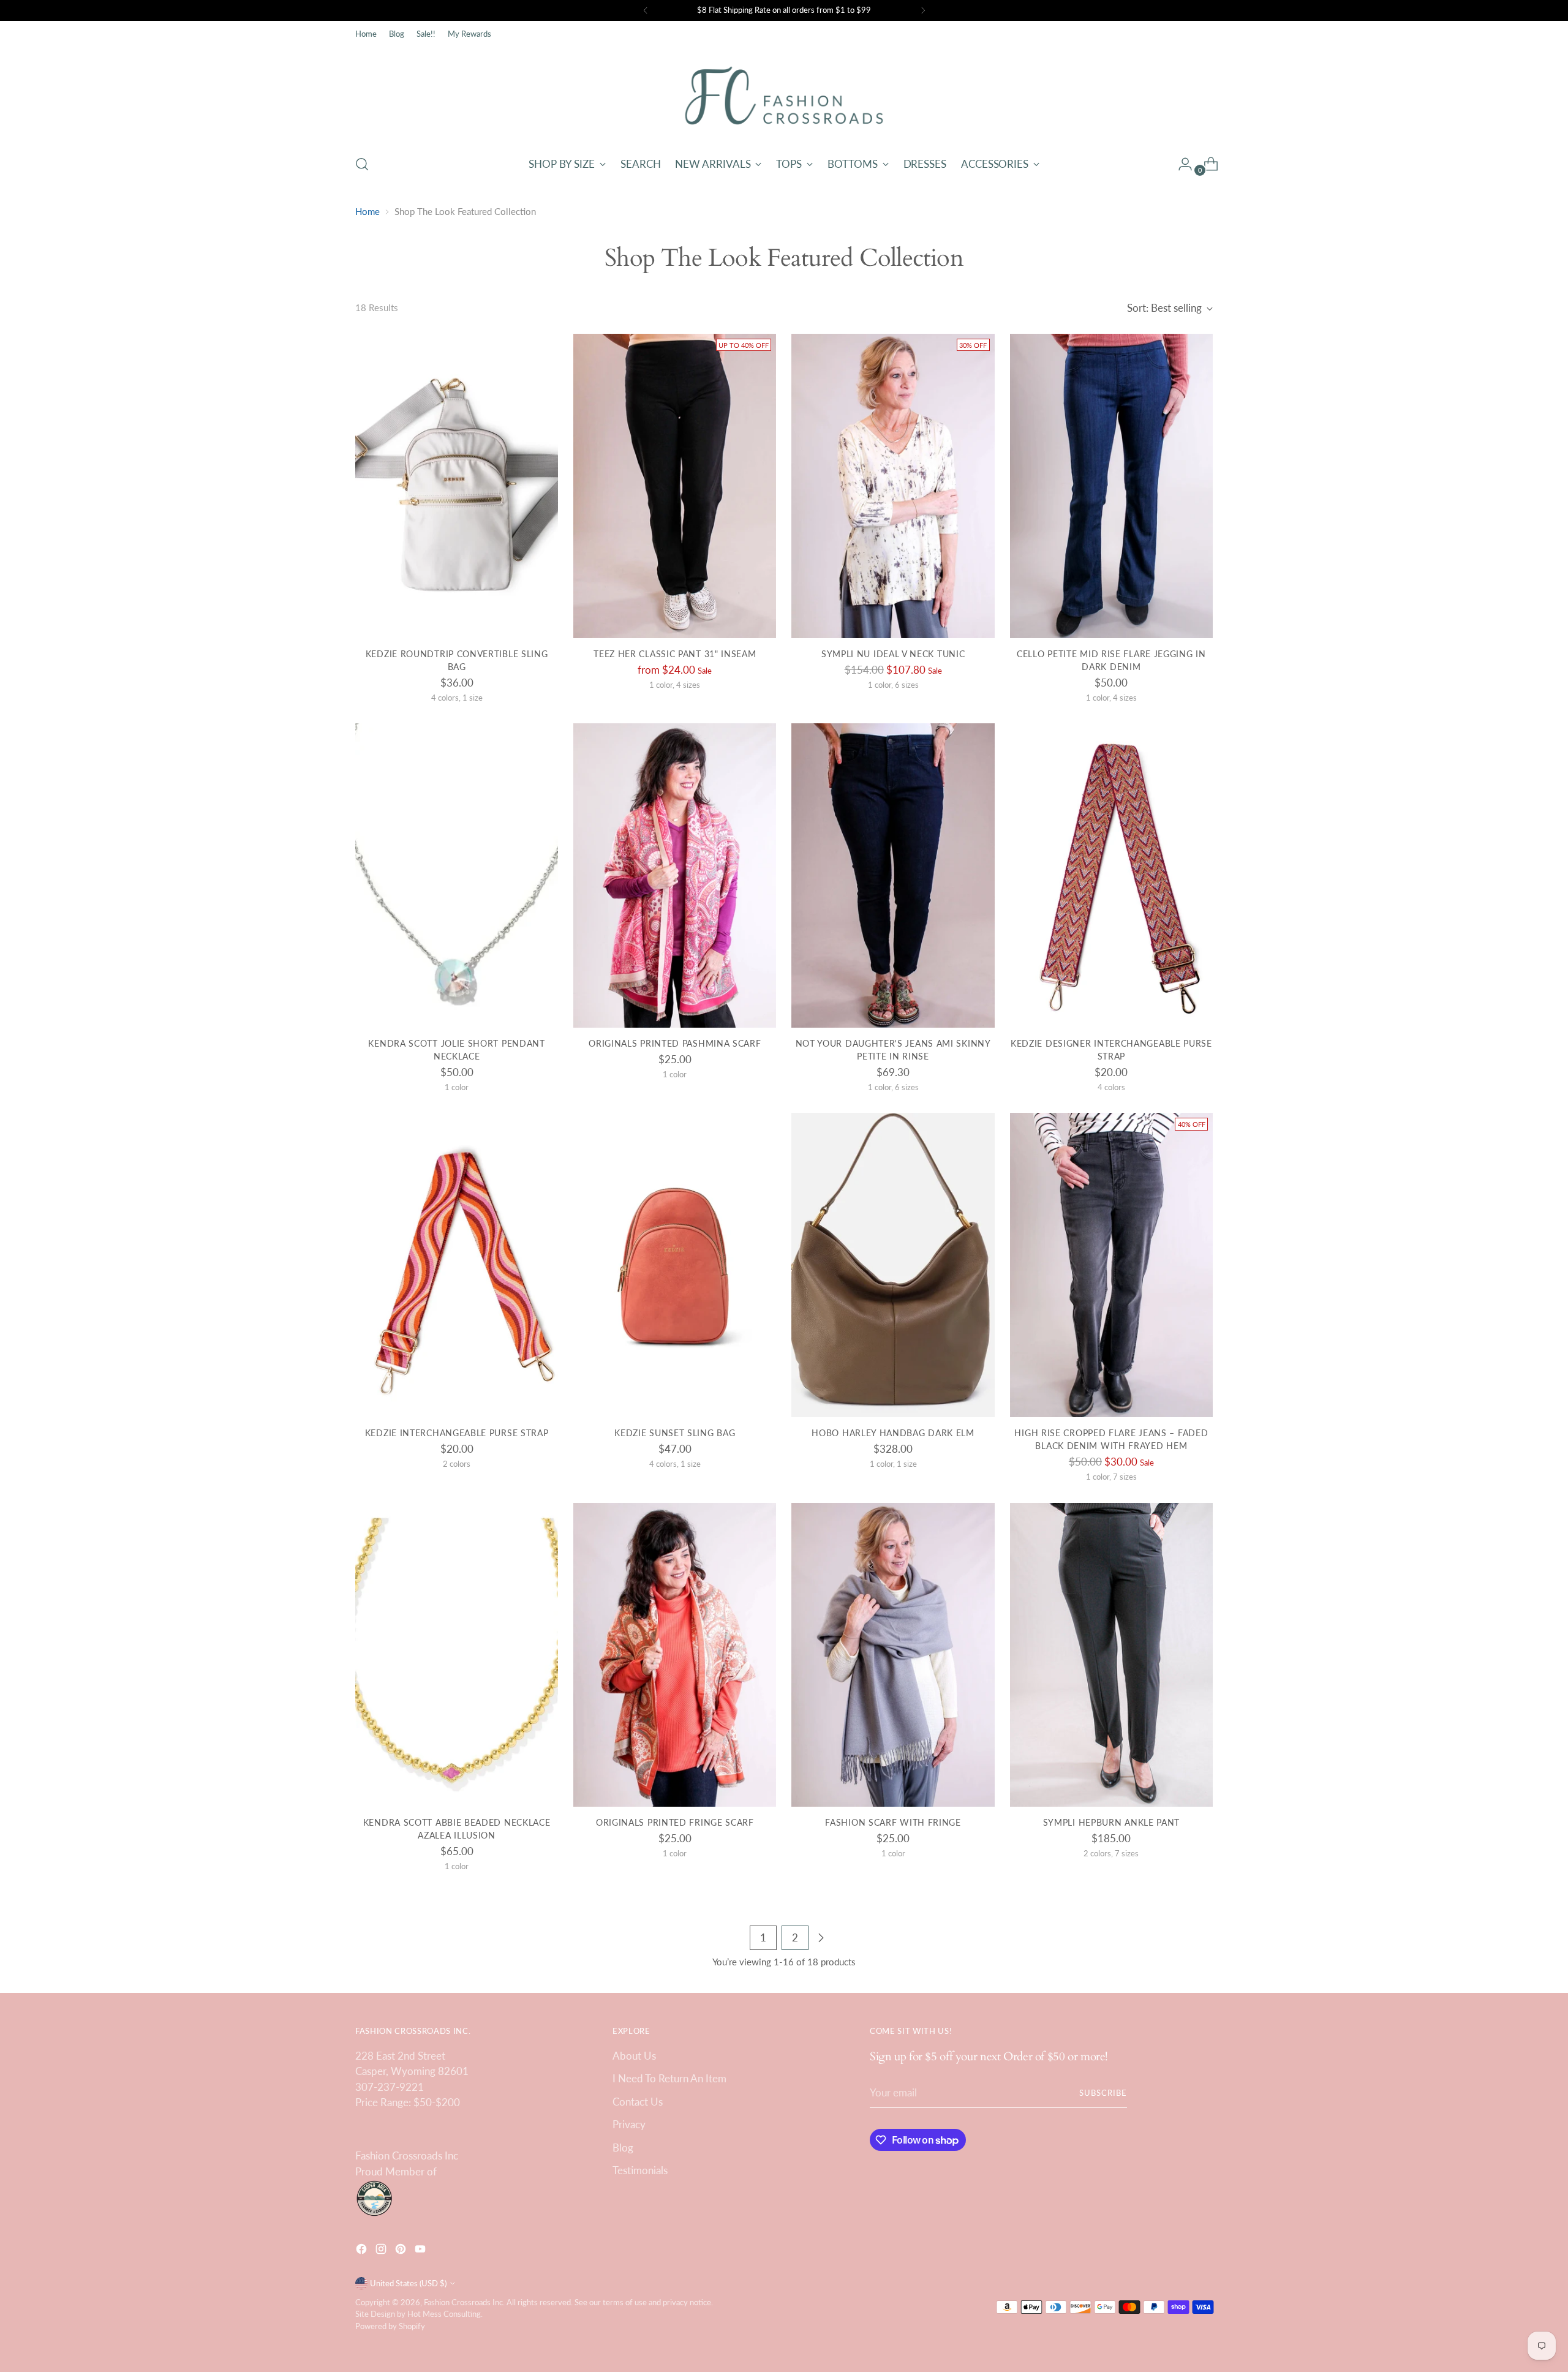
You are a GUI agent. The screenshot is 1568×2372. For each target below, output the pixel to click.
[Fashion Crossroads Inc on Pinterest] (402, 2251)
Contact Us (638, 2102)
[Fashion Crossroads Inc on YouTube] (421, 2251)
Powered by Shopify (390, 2326)
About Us (634, 2056)
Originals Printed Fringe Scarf (675, 1822)
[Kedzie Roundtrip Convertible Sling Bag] (457, 486)
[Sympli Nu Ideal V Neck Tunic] (893, 486)
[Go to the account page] (1180, 164)
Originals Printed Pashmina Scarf (675, 1043)
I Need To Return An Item (669, 2078)
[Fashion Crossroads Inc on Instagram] (382, 2251)
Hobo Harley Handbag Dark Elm (893, 1433)
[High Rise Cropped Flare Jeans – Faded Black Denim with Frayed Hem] (1111, 1265)
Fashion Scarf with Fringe (893, 1822)
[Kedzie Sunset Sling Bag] (675, 1265)
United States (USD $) (408, 2283)
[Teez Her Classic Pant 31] (675, 486)
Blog (623, 2148)
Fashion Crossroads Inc (463, 2302)
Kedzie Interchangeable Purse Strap (457, 1433)
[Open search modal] (362, 164)
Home (367, 211)
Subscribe (1103, 2093)
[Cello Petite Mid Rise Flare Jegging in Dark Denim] (1111, 486)
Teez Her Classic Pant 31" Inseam (675, 654)
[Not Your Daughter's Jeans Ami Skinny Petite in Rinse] (893, 875)
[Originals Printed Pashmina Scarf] (675, 875)
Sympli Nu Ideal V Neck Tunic (893, 654)
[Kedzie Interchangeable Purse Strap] (457, 1265)
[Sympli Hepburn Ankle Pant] (1111, 1655)
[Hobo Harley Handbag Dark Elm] (893, 1265)
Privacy (629, 2124)
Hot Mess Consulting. (445, 2314)
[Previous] (646, 10)
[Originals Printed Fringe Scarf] (675, 1655)
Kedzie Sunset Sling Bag (675, 1433)
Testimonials (640, 2170)
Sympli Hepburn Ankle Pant (1111, 1822)
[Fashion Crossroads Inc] (784, 96)
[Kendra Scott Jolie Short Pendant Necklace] (457, 875)
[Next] (923, 10)
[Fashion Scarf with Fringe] (893, 1655)
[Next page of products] (821, 1938)
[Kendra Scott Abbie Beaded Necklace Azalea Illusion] (457, 1655)
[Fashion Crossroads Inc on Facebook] (363, 2251)
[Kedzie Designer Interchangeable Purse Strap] (1111, 875)
